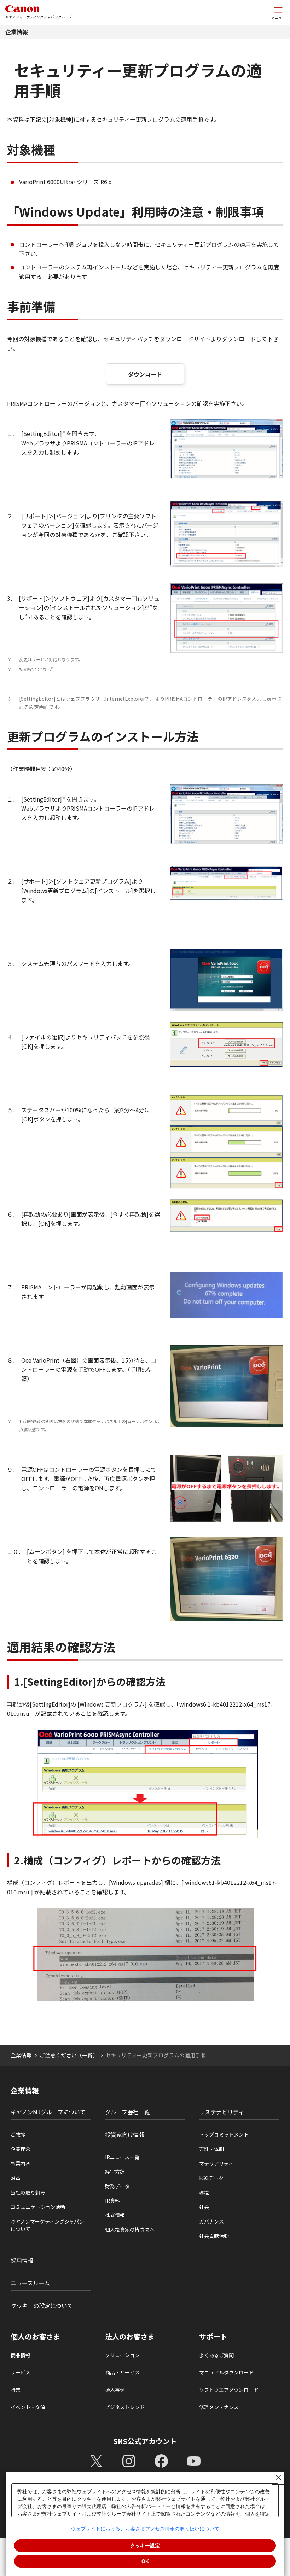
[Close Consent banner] (279, 2478)
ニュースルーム (30, 2283)
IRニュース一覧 (122, 2157)
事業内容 (21, 2163)
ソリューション (122, 2355)
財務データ (117, 2186)
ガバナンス (211, 2221)
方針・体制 (211, 2149)
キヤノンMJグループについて (48, 2112)
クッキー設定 (145, 2546)
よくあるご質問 (216, 2355)
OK (145, 2561)
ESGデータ (211, 2178)
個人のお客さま (35, 2337)
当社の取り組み (28, 2192)
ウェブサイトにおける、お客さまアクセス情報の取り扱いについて (145, 2529)
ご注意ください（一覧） (69, 2055)
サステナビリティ (222, 2112)
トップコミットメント (224, 2134)
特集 (16, 2390)
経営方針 (115, 2172)
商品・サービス (122, 2372)
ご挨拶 (18, 2134)
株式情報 (115, 2215)
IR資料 (112, 2201)
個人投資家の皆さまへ (130, 2230)
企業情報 (17, 32)
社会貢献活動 (214, 2236)
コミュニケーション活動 (38, 2207)
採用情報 (22, 2260)
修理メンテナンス (219, 2407)
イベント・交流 (28, 2407)
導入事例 (115, 2390)
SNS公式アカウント (145, 2441)
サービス (21, 2372)
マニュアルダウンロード (226, 2372)
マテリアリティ (216, 2163)
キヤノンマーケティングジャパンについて (47, 2225)
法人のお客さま (130, 2337)
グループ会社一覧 (127, 2112)
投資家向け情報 (125, 2134)
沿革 (16, 2178)
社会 (204, 2207)
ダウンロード (145, 374)
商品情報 (21, 2355)
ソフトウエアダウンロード (229, 2390)
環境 (204, 2192)
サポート (213, 2337)
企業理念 (21, 2149)
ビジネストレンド (125, 2407)
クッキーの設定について (42, 2306)
